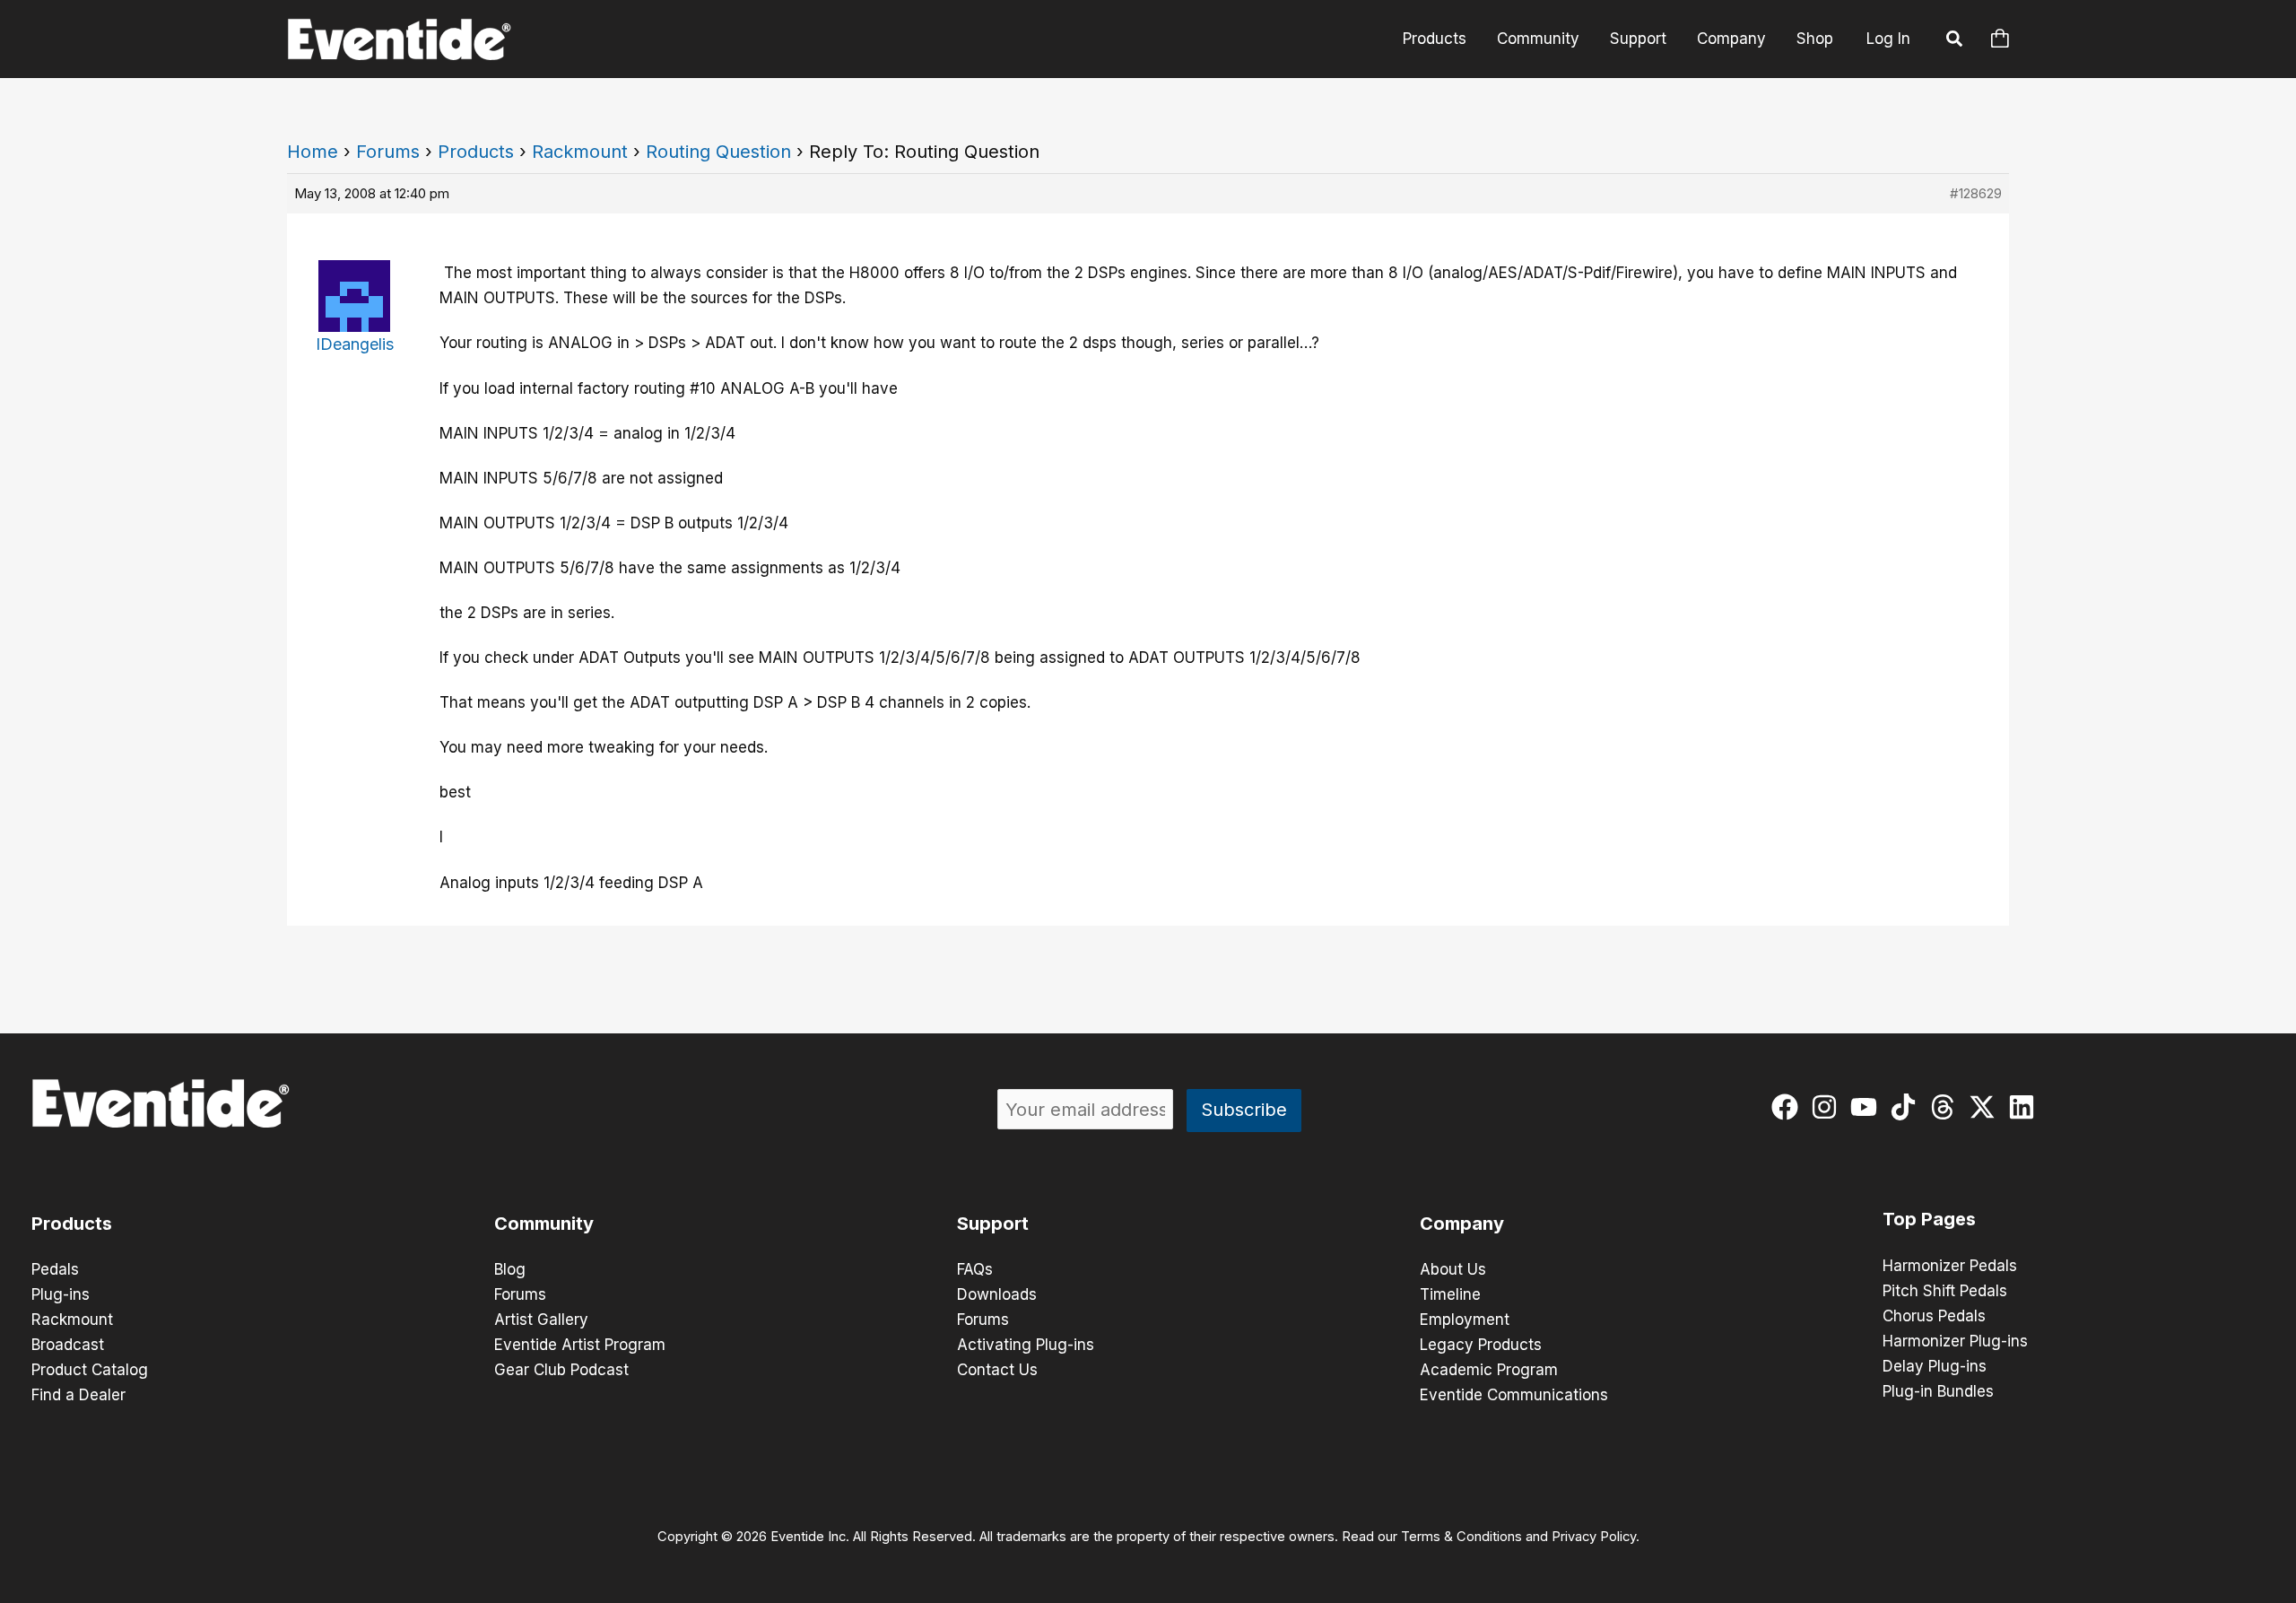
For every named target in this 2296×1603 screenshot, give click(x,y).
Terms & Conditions (1461, 1537)
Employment (1465, 1320)
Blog (510, 1269)
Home (313, 152)
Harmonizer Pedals (1950, 1266)
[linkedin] (2026, 1107)
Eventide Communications (1514, 1395)
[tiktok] (1907, 1107)
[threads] (1947, 1107)
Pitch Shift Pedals (1945, 1291)
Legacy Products (1481, 1345)
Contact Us (997, 1370)
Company (1731, 39)
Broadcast (68, 1345)
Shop (1815, 39)
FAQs (975, 1269)
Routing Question (718, 152)
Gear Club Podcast (561, 1370)
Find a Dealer (78, 1395)
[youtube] (1868, 1107)
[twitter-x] (1986, 1107)
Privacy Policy (1594, 1537)
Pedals (55, 1269)
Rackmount (580, 152)
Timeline (1450, 1294)
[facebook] (1789, 1107)
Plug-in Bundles (1938, 1391)
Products (1435, 39)
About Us (1453, 1269)
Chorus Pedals (1934, 1316)
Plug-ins (61, 1294)
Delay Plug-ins (1935, 1366)
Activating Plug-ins (1026, 1345)
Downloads (997, 1294)
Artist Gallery (541, 1320)
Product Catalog (90, 1370)
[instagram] (1828, 1107)
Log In (1888, 39)
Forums (388, 152)
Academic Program (1489, 1370)
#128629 (1976, 193)
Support (1638, 39)
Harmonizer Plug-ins (1955, 1341)
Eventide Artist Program (580, 1345)
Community (1538, 39)
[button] (1955, 41)
